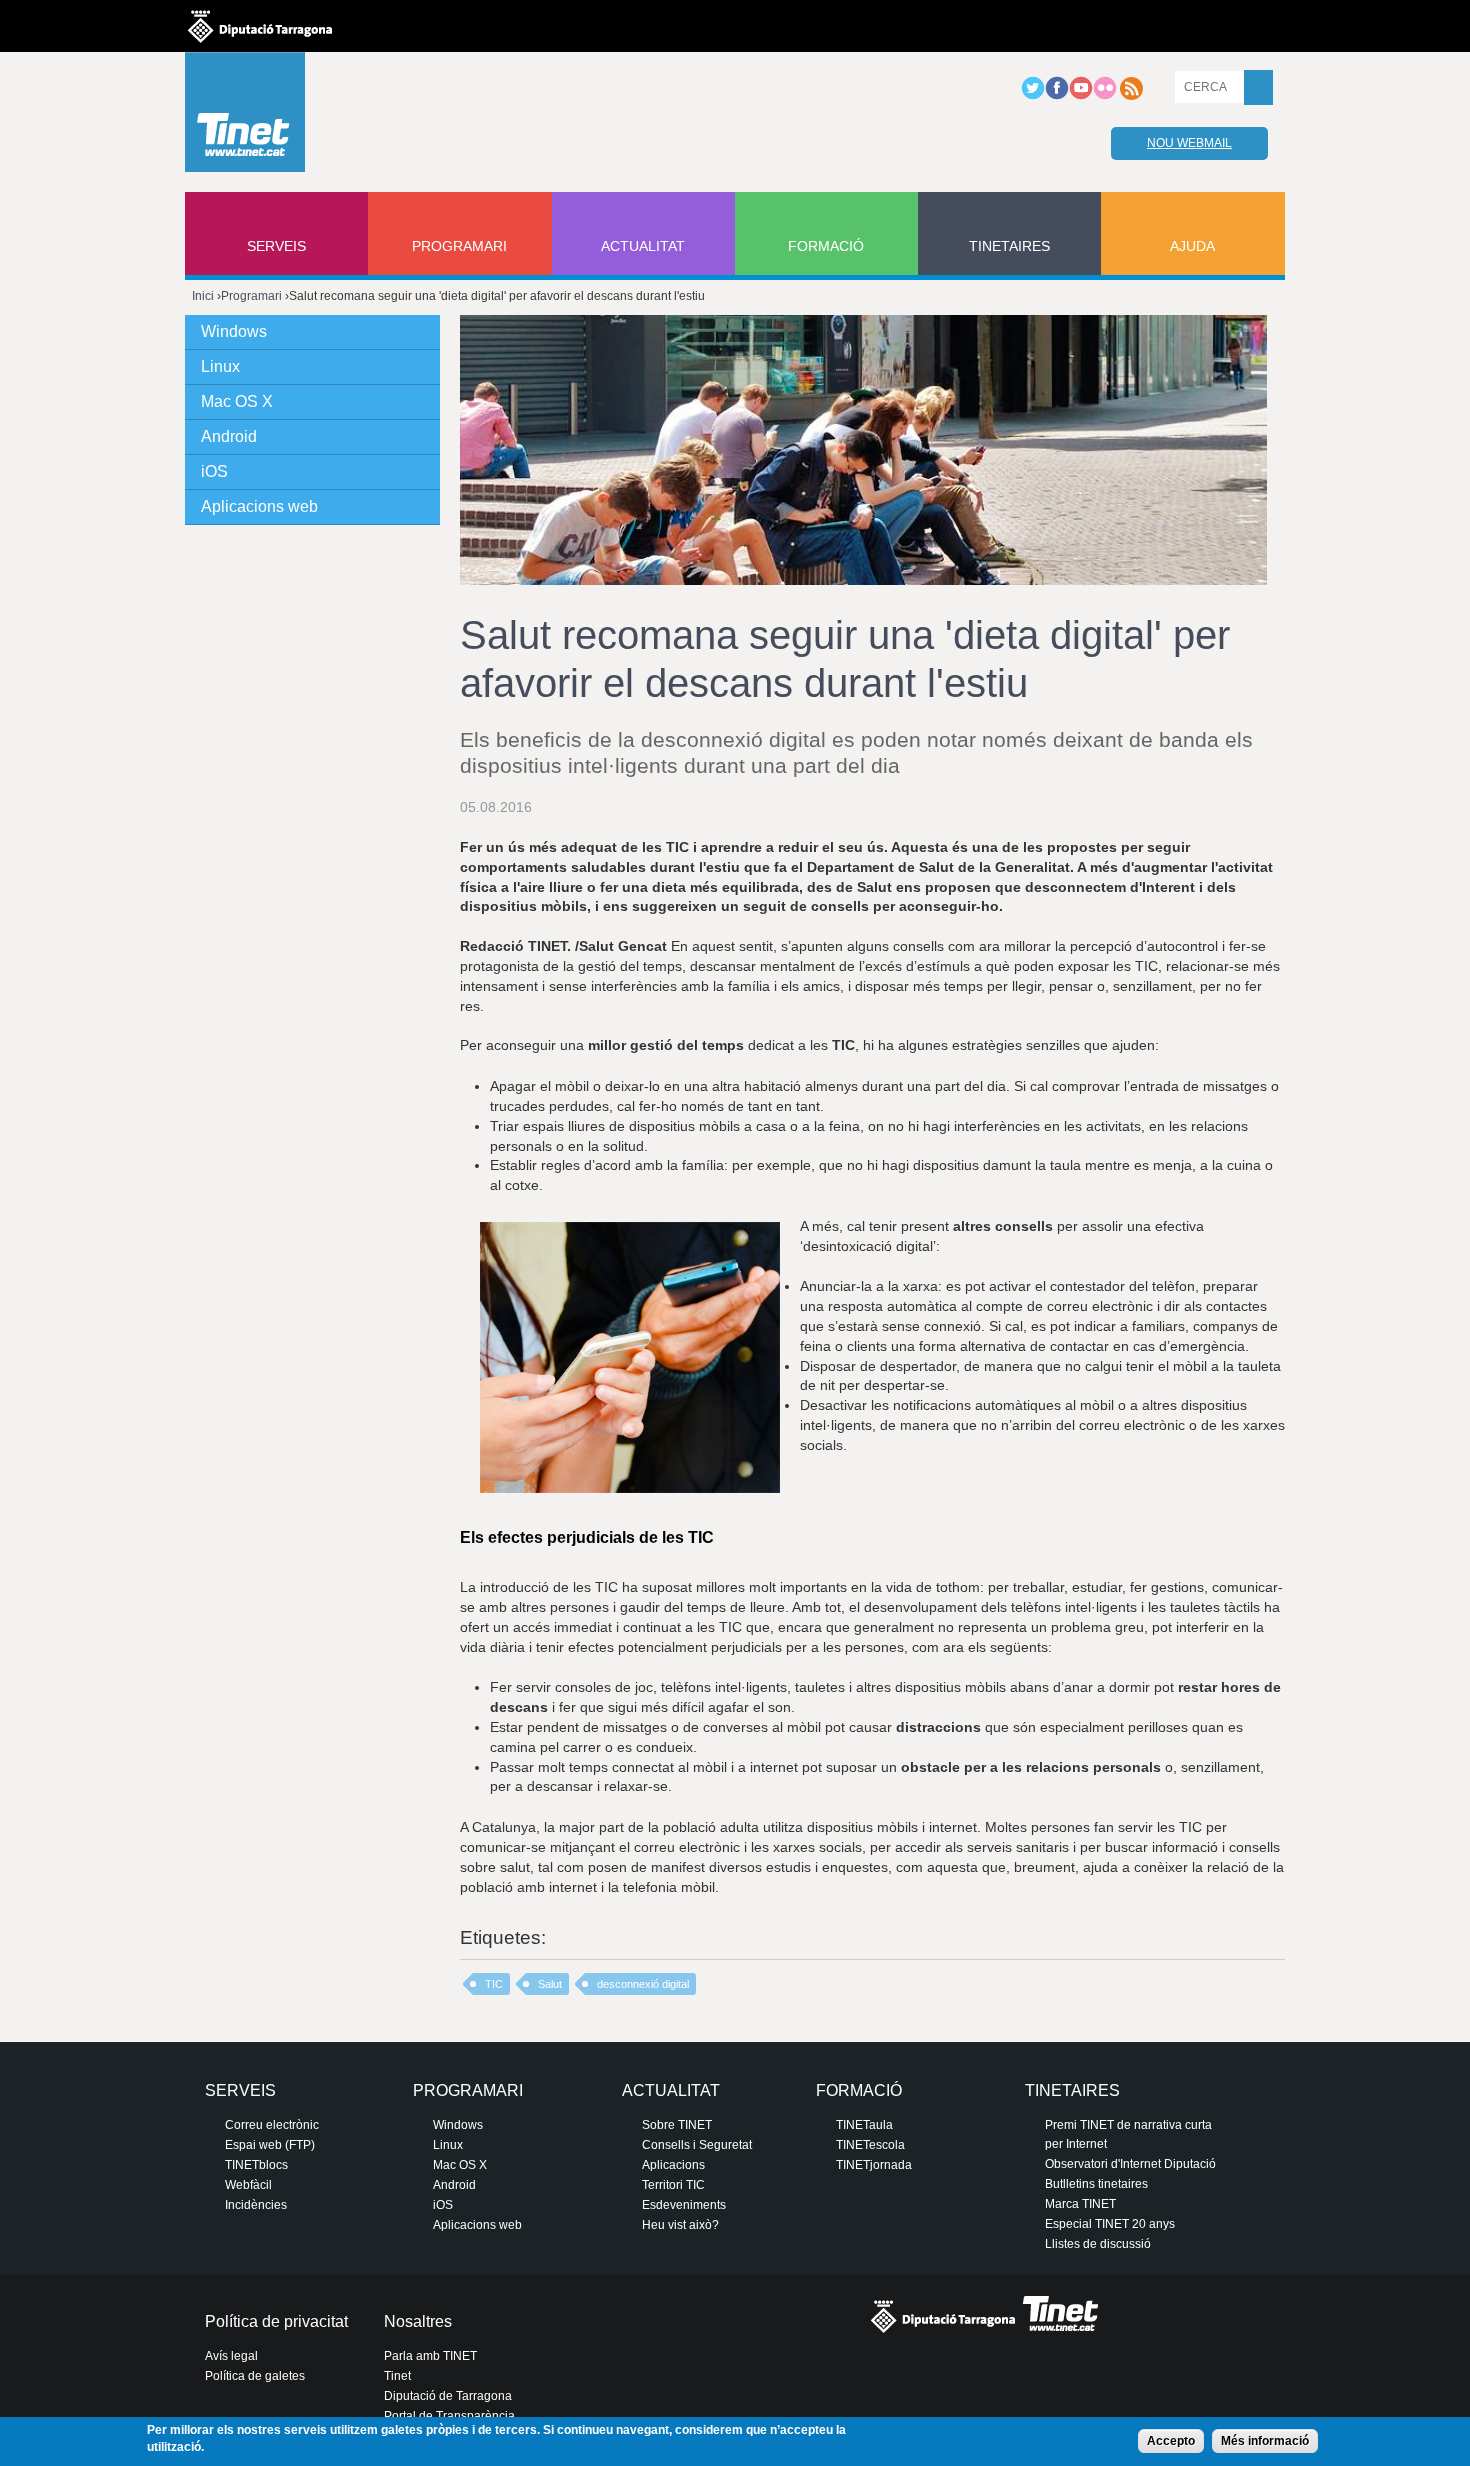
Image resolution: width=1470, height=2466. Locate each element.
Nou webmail (1189, 143)
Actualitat (643, 246)
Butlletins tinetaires (1096, 2184)
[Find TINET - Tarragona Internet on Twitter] (1033, 96)
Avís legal (231, 2356)
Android (229, 436)
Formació (826, 246)
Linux (220, 366)
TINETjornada (874, 2165)
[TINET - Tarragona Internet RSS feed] (1131, 96)
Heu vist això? (680, 2225)
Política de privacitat (276, 2321)
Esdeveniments (684, 2205)
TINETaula (864, 2125)
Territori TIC (673, 2185)
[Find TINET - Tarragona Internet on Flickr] (1105, 96)
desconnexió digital (643, 1984)
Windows (234, 331)
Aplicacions (673, 2165)
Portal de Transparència (449, 2416)
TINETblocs (256, 2165)
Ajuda (1192, 246)
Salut (550, 1984)
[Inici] (245, 117)
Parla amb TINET (430, 2356)
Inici (203, 296)
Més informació (1265, 2441)
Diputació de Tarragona (448, 2396)
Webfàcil (248, 2185)
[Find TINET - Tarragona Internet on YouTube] (1081, 96)
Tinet (397, 2376)
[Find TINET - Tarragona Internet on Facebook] (1057, 96)
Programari (459, 246)
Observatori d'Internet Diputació (1130, 2164)
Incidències (256, 2205)
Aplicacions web (259, 506)
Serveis (276, 246)
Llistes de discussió (1098, 2244)
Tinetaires (1009, 246)
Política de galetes (255, 2376)
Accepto (1171, 2441)
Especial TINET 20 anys (1110, 2224)
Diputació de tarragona (260, 26)
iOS (214, 471)
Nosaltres (418, 2321)
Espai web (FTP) (270, 2145)
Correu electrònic (272, 2125)
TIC (494, 1984)
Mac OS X (237, 401)
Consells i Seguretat (697, 2145)
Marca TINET (1080, 2204)
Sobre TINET (677, 2125)
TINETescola (870, 2145)
